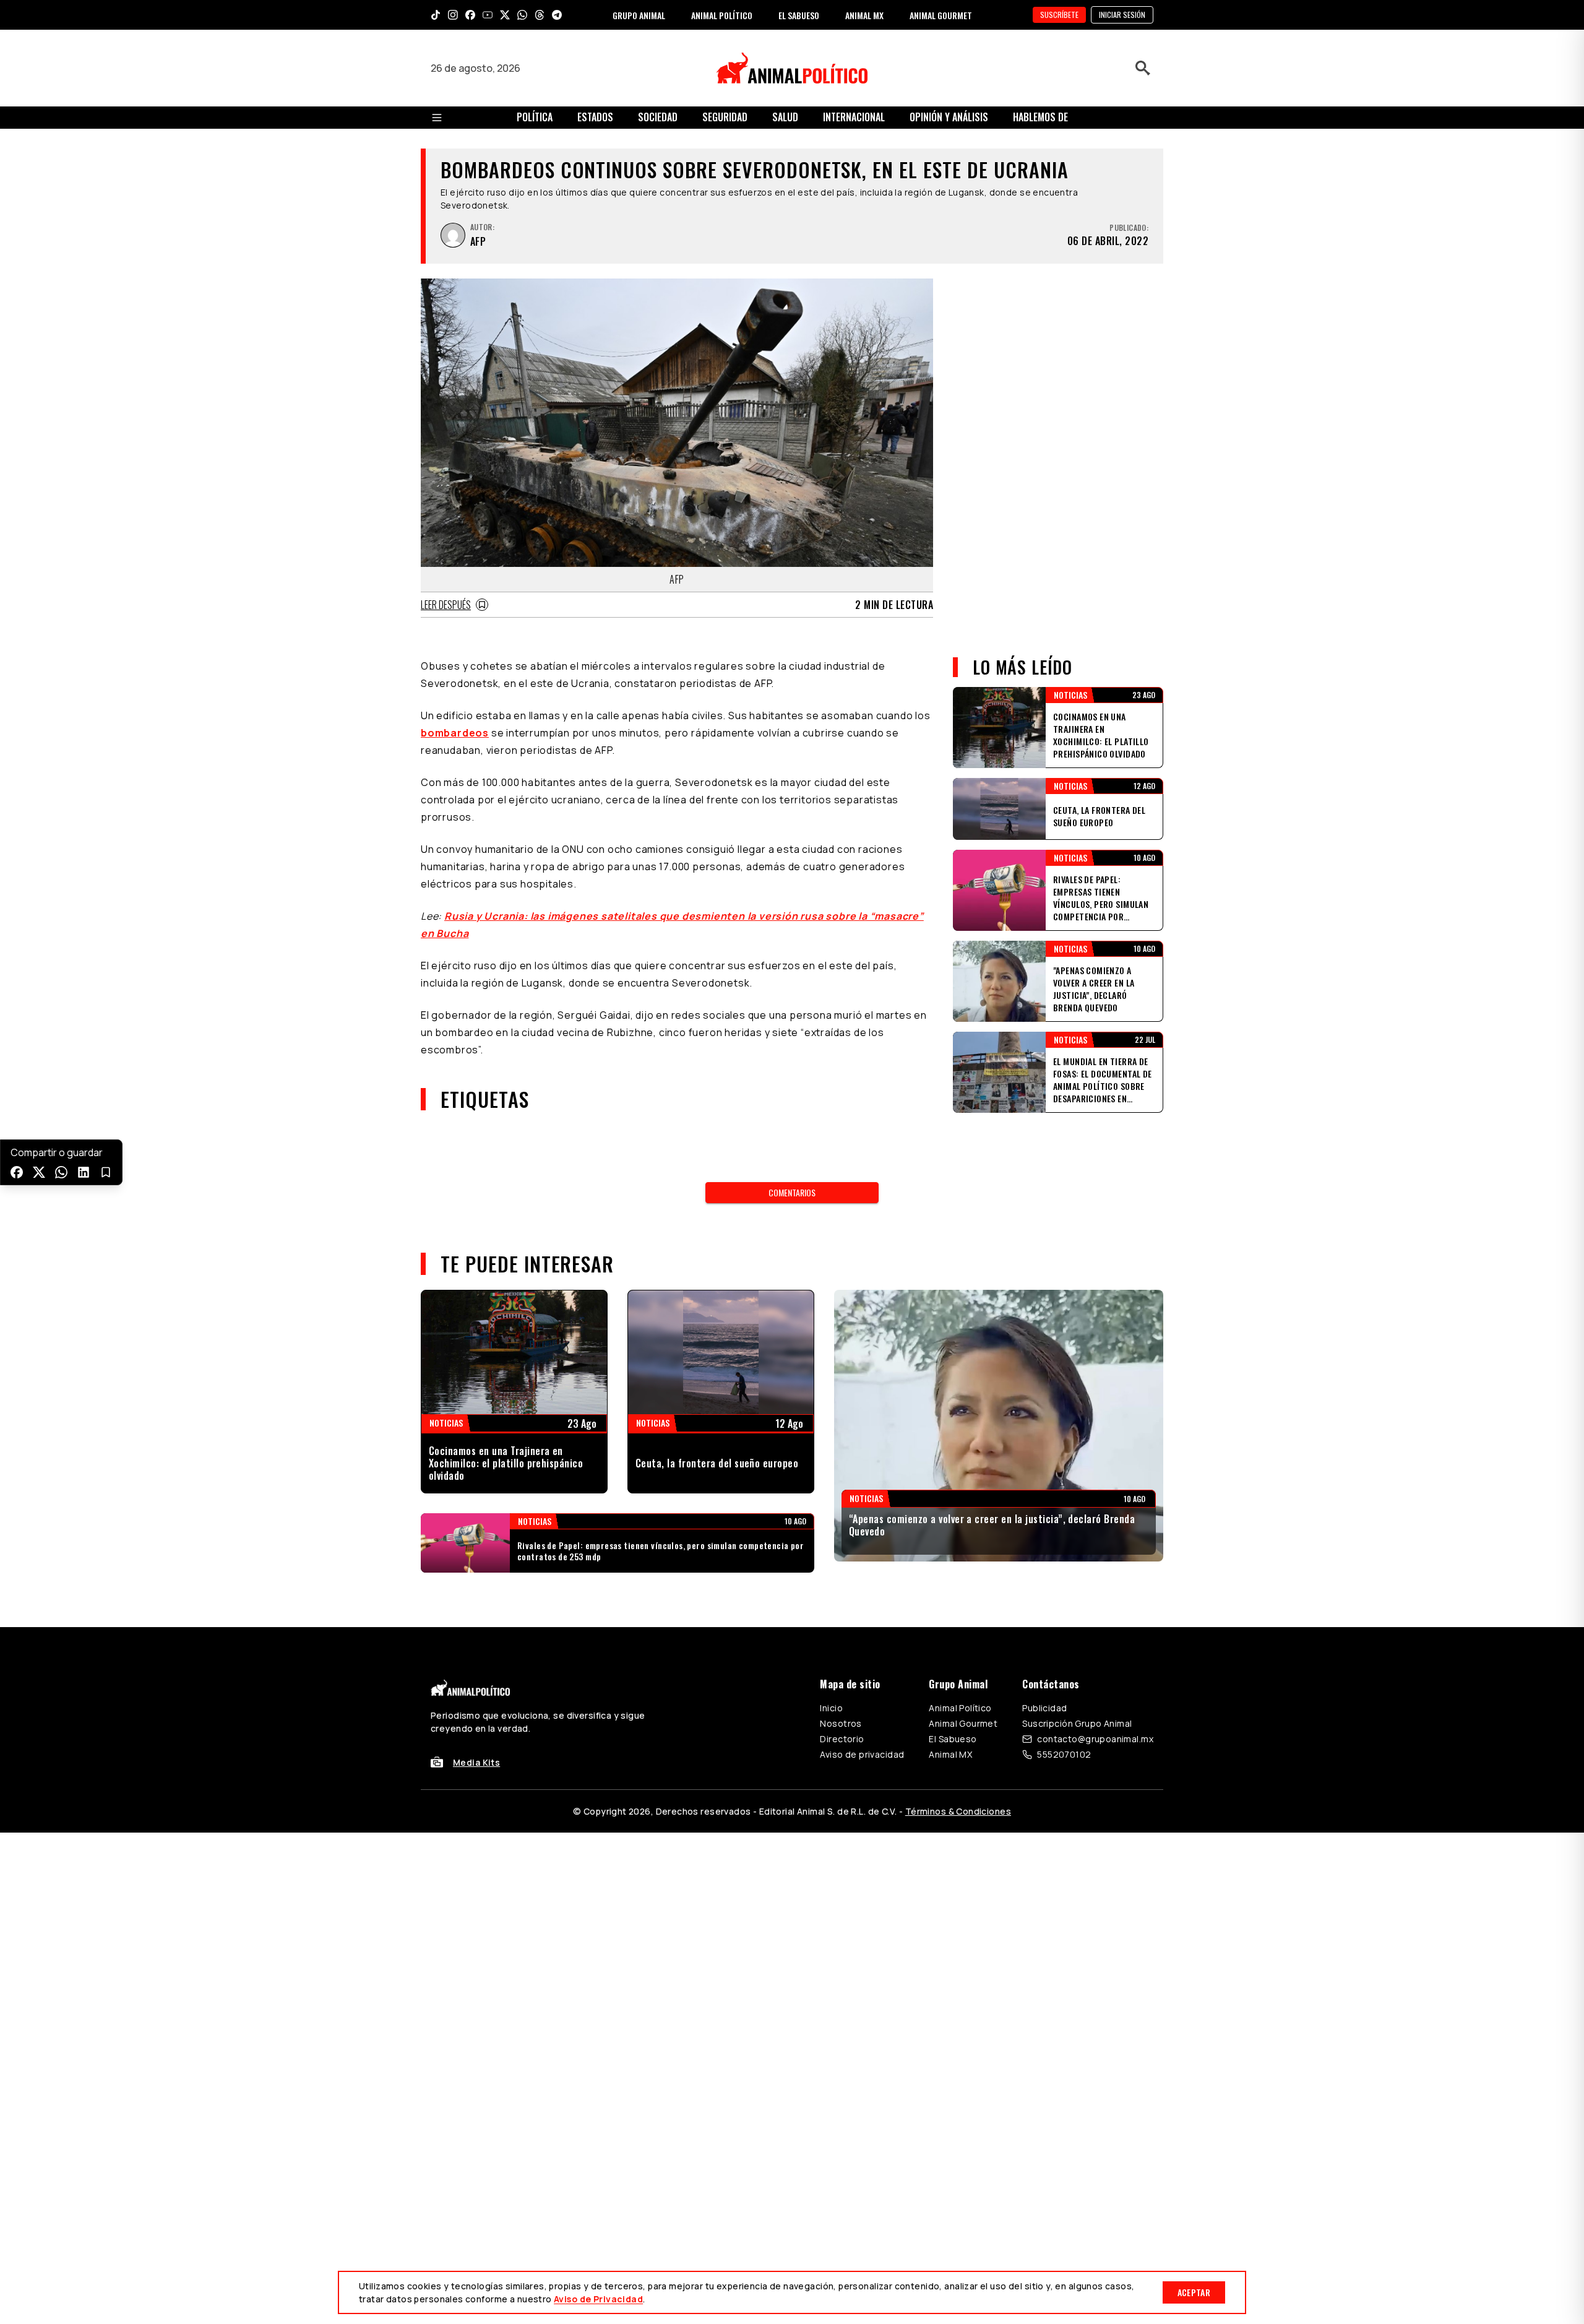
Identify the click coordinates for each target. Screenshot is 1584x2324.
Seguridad (725, 117)
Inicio (831, 1708)
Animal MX (950, 1754)
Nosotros (841, 1723)
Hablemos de (1040, 117)
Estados (595, 117)
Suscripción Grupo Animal (1077, 1723)
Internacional (854, 117)
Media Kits (476, 1762)
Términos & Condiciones (958, 1811)
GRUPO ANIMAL (639, 15)
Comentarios (792, 1192)
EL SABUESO (799, 15)
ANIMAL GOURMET (941, 15)
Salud (785, 117)
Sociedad (658, 117)
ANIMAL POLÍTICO (722, 15)
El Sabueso (953, 1739)
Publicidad (1044, 1708)
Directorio (842, 1739)
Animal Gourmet (963, 1723)
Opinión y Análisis (949, 117)
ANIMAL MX (864, 15)
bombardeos (455, 733)
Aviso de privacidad (862, 1754)
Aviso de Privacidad (598, 2299)
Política (535, 117)
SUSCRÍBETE (1059, 15)
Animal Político (960, 1708)
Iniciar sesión (1122, 15)
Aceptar (1194, 2292)
